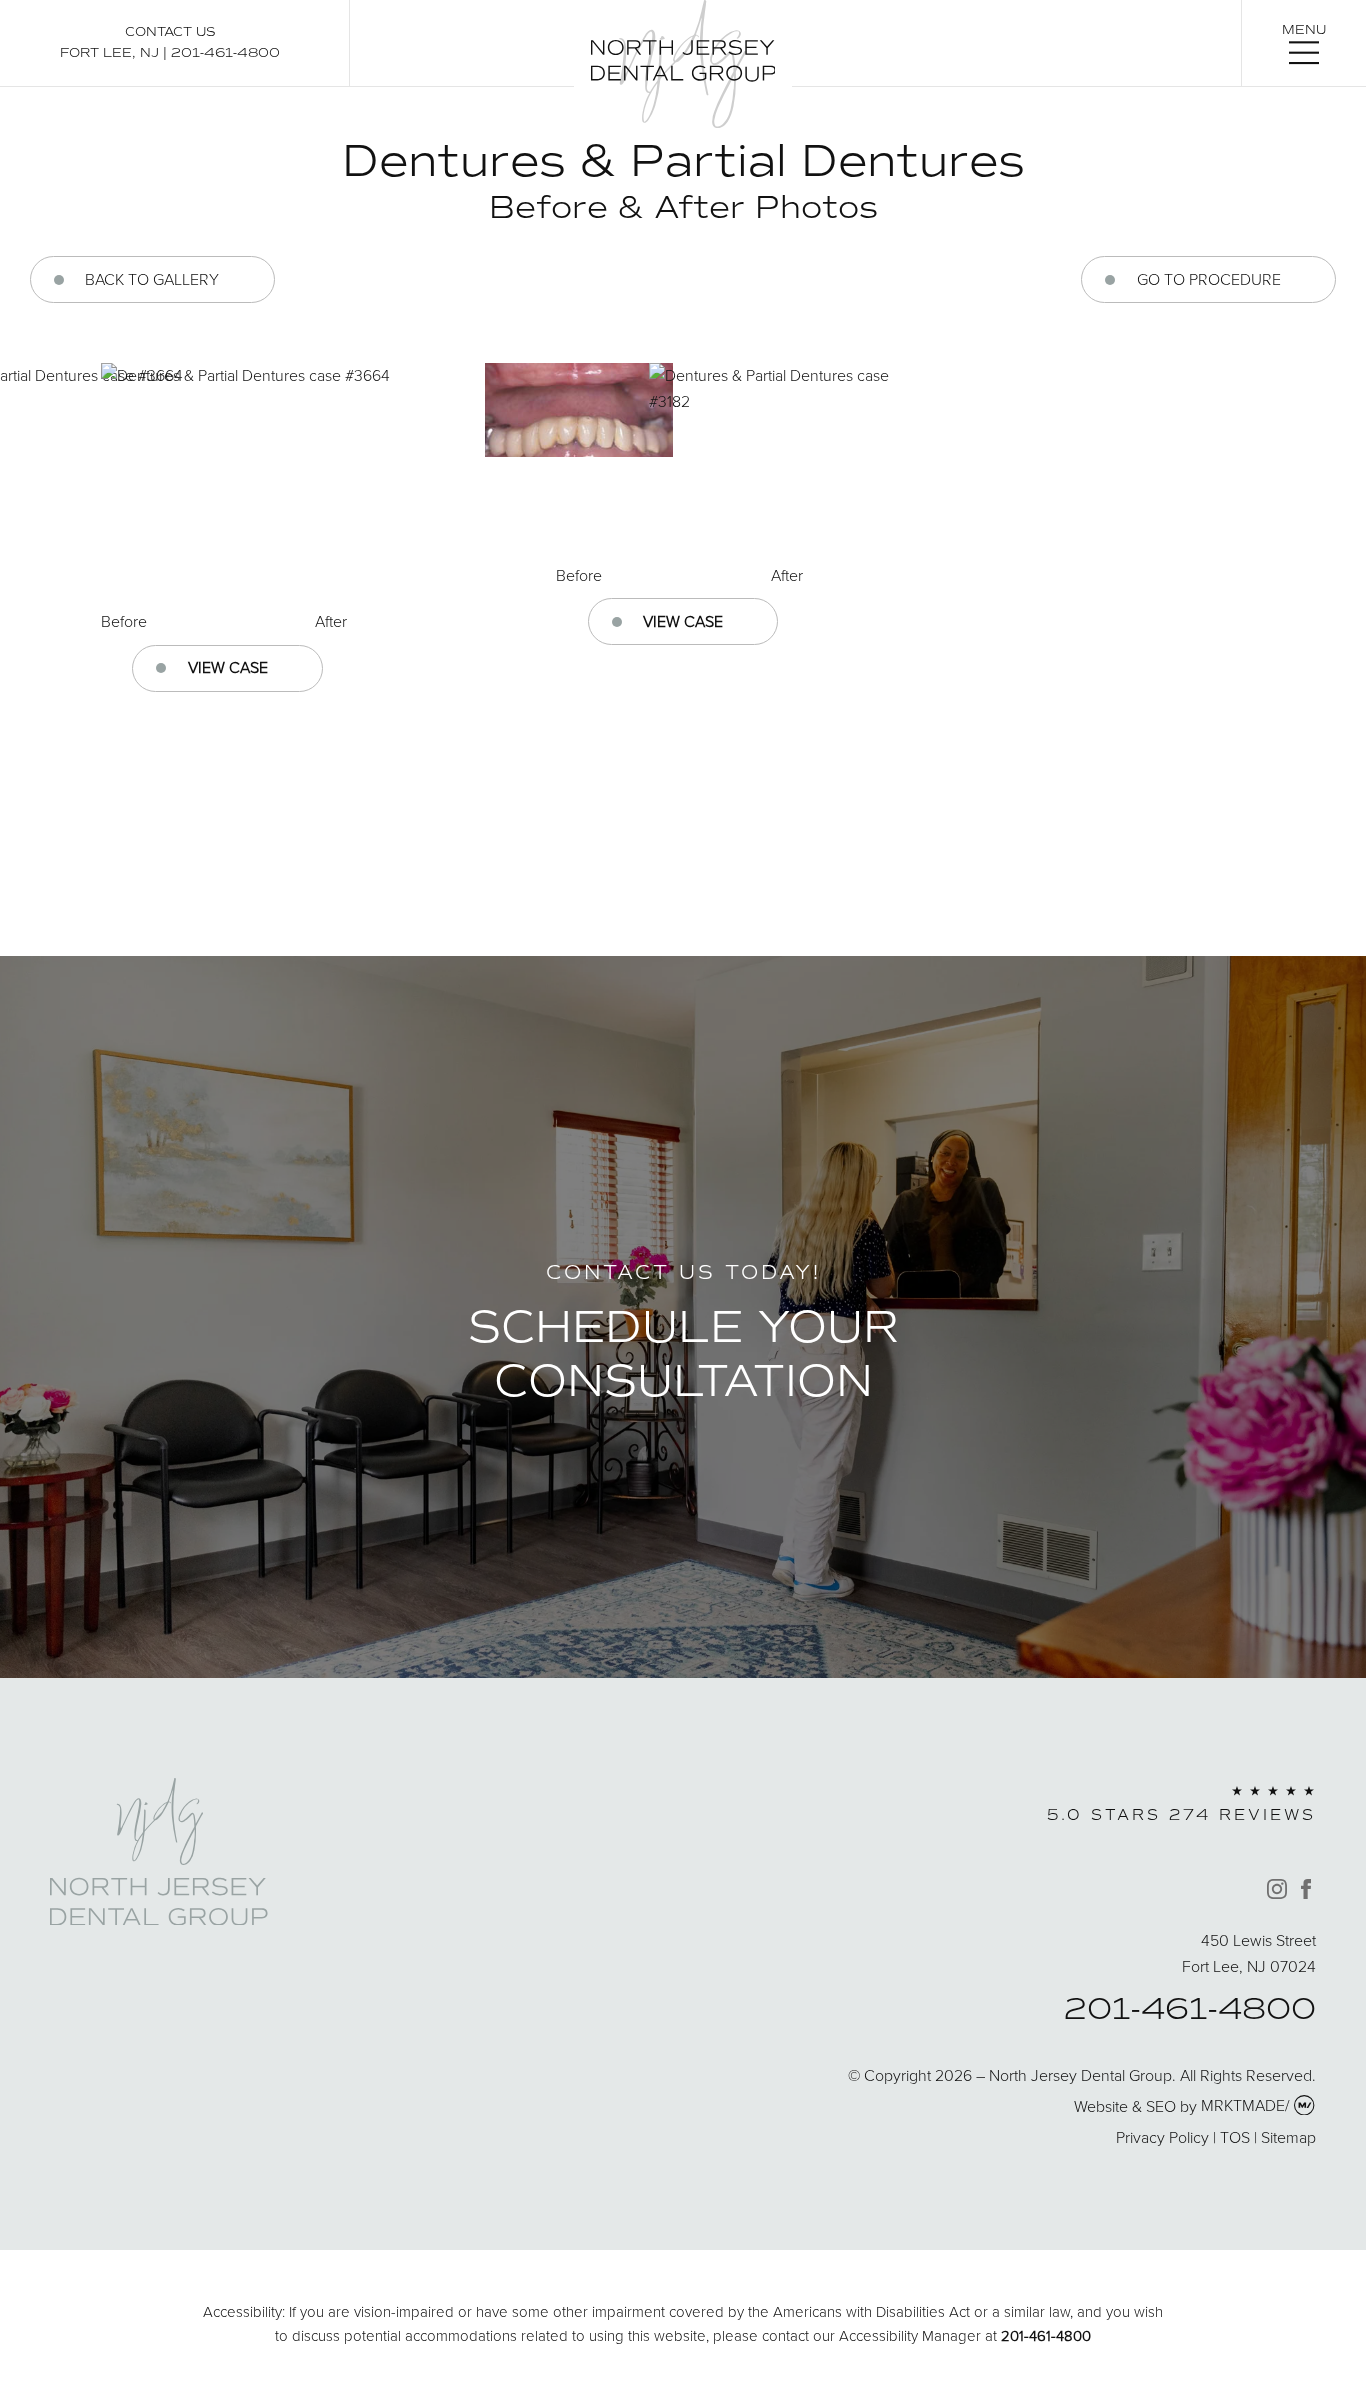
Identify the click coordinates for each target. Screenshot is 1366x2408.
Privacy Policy (1162, 2137)
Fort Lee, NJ (109, 52)
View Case (228, 667)
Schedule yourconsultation (683, 1353)
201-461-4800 (225, 52)
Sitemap (1288, 2137)
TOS (1235, 2137)
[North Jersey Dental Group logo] (159, 1919)
